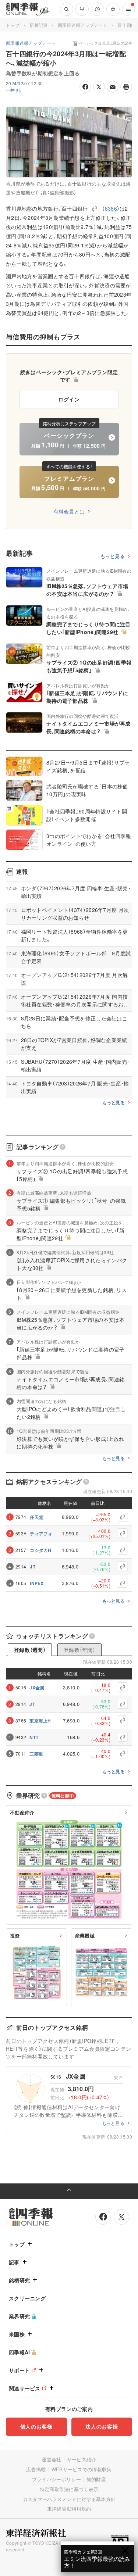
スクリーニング (27, 2298)
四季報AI (20, 2352)
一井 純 (13, 90)
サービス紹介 (82, 2459)
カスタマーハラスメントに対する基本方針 (69, 2499)
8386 (111, 208)
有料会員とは (69, 511)
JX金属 (37, 1688)
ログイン (69, 399)
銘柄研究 (19, 2280)
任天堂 (37, 1517)
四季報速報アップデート (83, 25)
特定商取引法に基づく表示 (69, 2489)
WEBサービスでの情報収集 (82, 2469)
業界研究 (19, 2316)
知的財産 (96, 2479)
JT (33, 1567)
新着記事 (38, 25)
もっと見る (113, 556)
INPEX (37, 1583)
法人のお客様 (102, 2426)
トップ (13, 25)
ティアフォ (41, 1534)
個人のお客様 (36, 2426)
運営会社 (51, 2459)
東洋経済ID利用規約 (69, 2509)
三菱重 (36, 1754)
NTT (34, 1737)
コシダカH (41, 1550)
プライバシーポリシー (56, 2479)
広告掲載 (36, 2469)
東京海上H (40, 1721)
